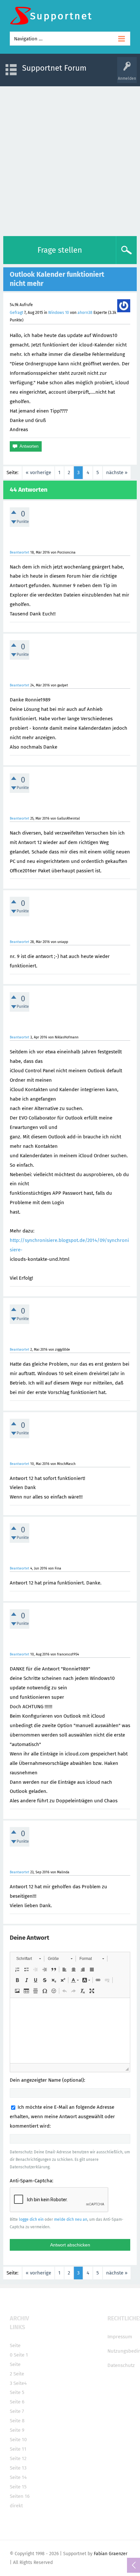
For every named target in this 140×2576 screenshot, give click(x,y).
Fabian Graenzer (111, 2554)
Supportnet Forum (54, 68)
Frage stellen (60, 250)
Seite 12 (18, 2458)
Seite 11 (18, 2449)
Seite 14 (18, 2477)
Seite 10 (18, 2440)
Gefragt (16, 313)
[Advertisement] (70, 160)
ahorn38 (85, 313)
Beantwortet (20, 552)
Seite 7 (17, 2411)
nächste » (117, 472)
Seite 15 (18, 2487)
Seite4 (20, 2383)
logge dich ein (31, 2219)
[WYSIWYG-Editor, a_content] (70, 2031)
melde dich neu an (71, 2219)
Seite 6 (17, 2402)
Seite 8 (17, 2421)
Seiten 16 (20, 2496)
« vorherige (38, 472)
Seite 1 (21, 2355)
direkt (16, 2506)
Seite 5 (17, 2392)
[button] (28, 1959)
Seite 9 (17, 2430)
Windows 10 (59, 313)
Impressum (120, 2337)
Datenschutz (121, 2365)
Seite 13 (18, 2468)
